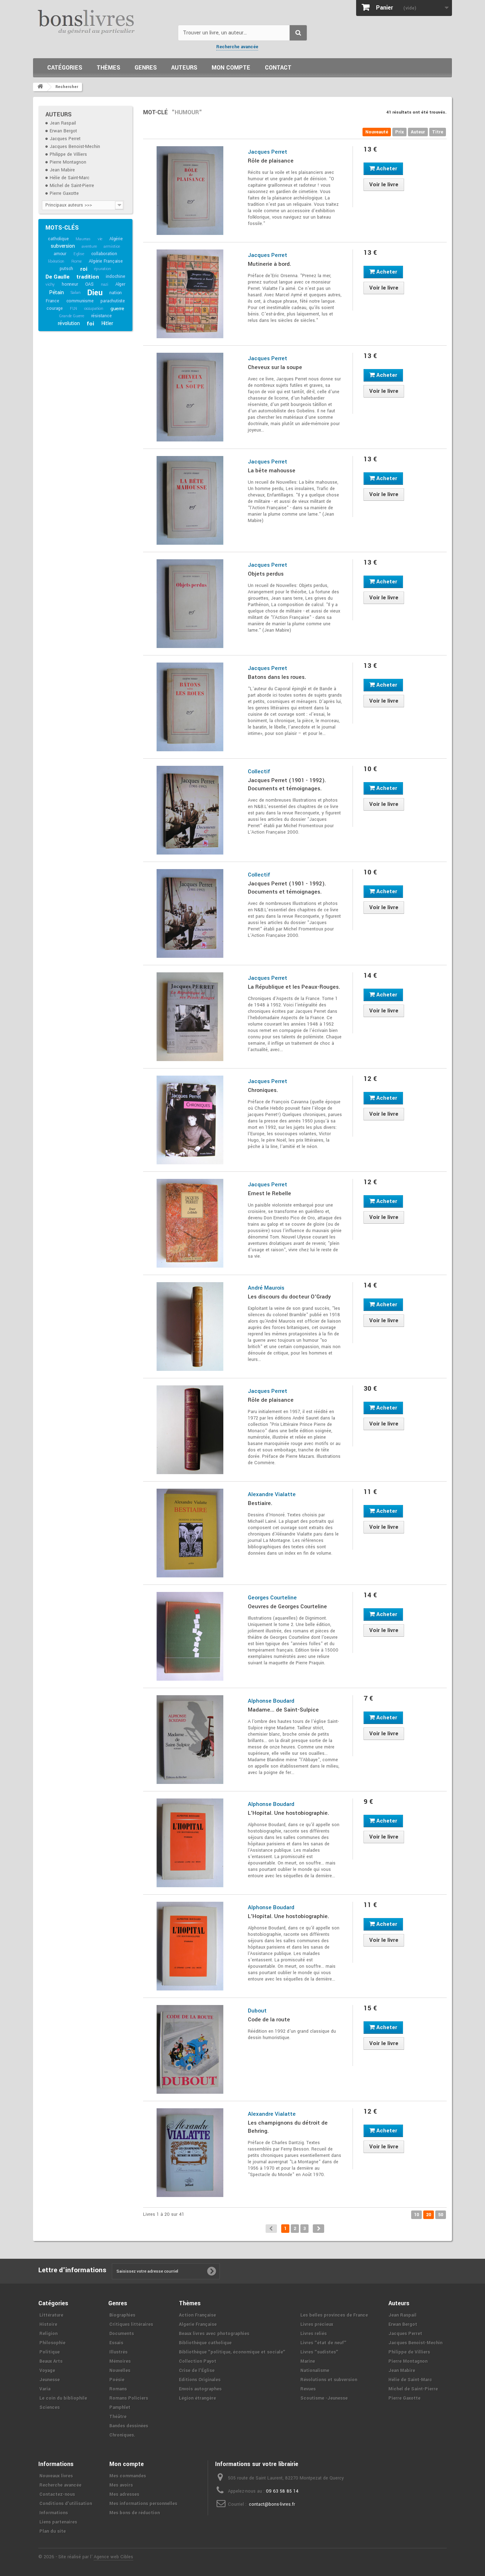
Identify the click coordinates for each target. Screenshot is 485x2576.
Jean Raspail (63, 123)
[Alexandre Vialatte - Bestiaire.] (190, 1533)
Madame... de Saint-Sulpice (283, 1710)
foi (90, 324)
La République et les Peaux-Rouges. (294, 987)
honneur (70, 284)
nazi (105, 284)
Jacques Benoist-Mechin (75, 147)
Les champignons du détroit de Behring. (288, 2127)
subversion (63, 246)
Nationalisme (315, 2371)
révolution (69, 323)
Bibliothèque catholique (205, 2343)
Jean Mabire (62, 170)
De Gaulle (57, 277)
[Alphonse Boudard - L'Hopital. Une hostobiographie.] (190, 1843)
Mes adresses (124, 2494)
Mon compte (231, 68)
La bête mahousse (272, 471)
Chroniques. (263, 1090)
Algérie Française (106, 261)
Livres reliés (314, 2334)
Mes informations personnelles (143, 2504)
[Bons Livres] (103, 21)
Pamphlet (120, 2407)
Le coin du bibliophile (63, 2398)
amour (60, 254)
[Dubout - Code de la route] (190, 2049)
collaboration (104, 254)
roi (84, 269)
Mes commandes (128, 2476)
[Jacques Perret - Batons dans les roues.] (190, 707)
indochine (115, 276)
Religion (48, 2334)
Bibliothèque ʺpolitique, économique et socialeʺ (232, 2352)
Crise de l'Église (197, 2371)
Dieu (95, 293)
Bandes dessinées (129, 2426)
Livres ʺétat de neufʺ (323, 2343)
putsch (66, 269)
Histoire (48, 2324)
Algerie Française (198, 2324)
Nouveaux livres (56, 2476)
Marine (308, 2361)
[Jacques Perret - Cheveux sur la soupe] (190, 397)
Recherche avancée (237, 47)
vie (100, 239)
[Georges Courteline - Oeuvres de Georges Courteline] (190, 1636)
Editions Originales (200, 2380)
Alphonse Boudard (271, 1701)
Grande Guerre (71, 316)
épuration (102, 269)
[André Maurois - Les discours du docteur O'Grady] (190, 1327)
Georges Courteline (272, 1598)
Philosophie (52, 2343)
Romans (118, 2389)
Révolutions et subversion (329, 2380)
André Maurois (266, 1288)
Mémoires (120, 2361)
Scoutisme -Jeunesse (324, 2398)
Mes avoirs (121, 2485)
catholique (58, 239)
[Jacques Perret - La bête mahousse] (190, 500)
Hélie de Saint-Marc (70, 178)
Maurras (83, 239)
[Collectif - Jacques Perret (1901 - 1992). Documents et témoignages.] (190, 810)
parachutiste (113, 301)
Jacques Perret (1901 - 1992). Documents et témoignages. (287, 784)
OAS (89, 284)
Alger (120, 284)
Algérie (116, 239)
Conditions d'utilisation (66, 2504)
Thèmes (108, 68)
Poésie (117, 2380)
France (53, 301)
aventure (89, 246)
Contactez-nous (57, 2494)
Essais (116, 2343)
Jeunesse (50, 2380)
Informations (54, 2513)
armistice (112, 246)
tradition (88, 277)
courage (55, 308)
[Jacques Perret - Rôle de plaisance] (190, 191)
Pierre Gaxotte (64, 193)
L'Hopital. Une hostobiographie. (288, 1813)
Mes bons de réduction (135, 2513)
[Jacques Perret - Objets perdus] (190, 604)
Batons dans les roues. (277, 677)
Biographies (122, 2315)
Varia (45, 2389)
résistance (102, 316)
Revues (308, 2389)
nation (116, 293)
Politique (50, 2352)
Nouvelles (120, 2371)
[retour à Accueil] (40, 87)
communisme (80, 301)
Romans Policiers (129, 2398)
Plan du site (53, 2531)
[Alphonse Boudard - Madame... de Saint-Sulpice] (190, 1740)
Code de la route (269, 2020)
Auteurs (184, 68)
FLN (73, 309)
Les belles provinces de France (334, 2315)
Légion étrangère (197, 2398)
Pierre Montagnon (68, 162)
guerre (117, 309)
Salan (75, 293)
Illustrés (118, 2352)
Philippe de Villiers (68, 154)
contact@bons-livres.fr (272, 2504)
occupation (94, 309)
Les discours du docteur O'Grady (289, 1297)
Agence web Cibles (113, 2557)
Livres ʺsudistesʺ (319, 2352)
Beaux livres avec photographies (214, 2334)
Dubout (257, 2011)
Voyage (47, 2371)
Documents (122, 2334)
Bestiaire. (260, 1503)
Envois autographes (200, 2389)
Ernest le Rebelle (269, 1193)
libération (56, 261)
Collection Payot (198, 2361)
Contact (278, 68)
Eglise (79, 254)
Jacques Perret (65, 139)
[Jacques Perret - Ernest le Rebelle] (190, 1223)
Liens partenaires (58, 2522)
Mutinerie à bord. (269, 264)
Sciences (50, 2407)
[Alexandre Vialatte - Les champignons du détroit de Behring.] (190, 2153)
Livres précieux (317, 2324)
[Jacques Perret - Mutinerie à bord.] (190, 294)
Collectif (259, 771)
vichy (50, 284)
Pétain (56, 293)
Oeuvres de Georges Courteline (287, 1606)
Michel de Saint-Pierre (72, 186)
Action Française (197, 2315)
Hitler (107, 323)
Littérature (51, 2315)
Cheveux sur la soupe (275, 367)
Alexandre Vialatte (272, 1494)
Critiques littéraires (131, 2324)
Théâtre (118, 2417)
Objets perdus (266, 574)
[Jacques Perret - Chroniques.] (190, 1120)
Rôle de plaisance (271, 161)
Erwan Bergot (63, 131)
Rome (77, 261)
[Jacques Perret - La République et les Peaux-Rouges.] (190, 1017)
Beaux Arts (51, 2361)
